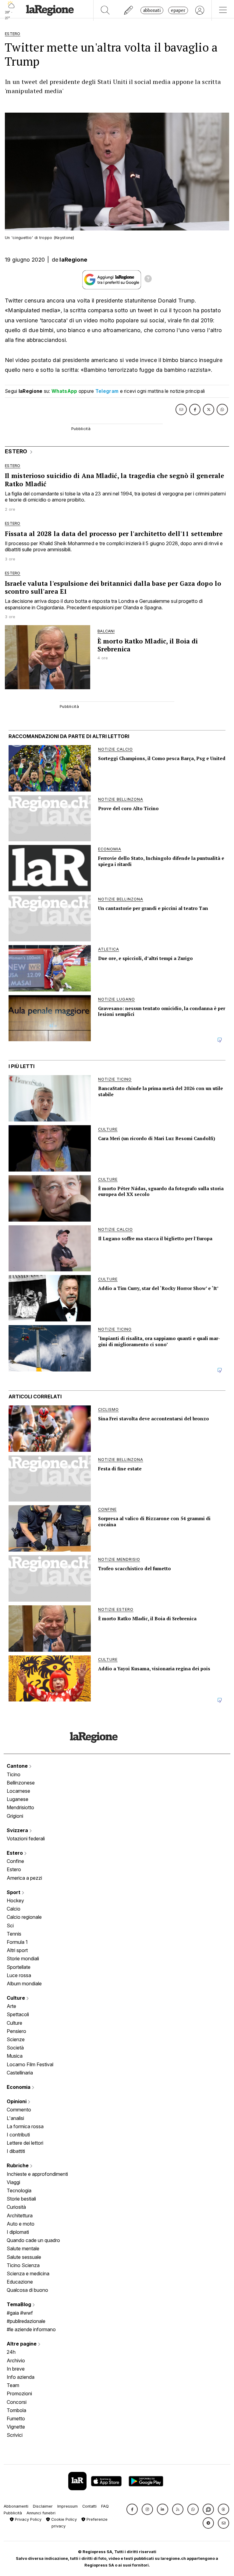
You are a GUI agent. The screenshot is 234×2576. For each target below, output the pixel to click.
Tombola (16, 2410)
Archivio (16, 2360)
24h (11, 2352)
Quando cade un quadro (33, 2240)
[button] (132, 2509)
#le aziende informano (31, 2329)
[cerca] (105, 10)
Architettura (20, 2216)
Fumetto (16, 2418)
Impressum (67, 2506)
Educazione (20, 2282)
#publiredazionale (26, 2321)
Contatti (89, 2506)
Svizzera (18, 1830)
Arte (11, 2006)
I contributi (18, 2135)
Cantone (18, 1766)
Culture (16, 1998)
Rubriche (18, 2165)
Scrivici (15, 2435)
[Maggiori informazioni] (148, 280)
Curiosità (16, 2207)
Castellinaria (20, 2073)
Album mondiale (24, 1984)
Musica (15, 2056)
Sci (10, 1926)
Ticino (14, 1774)
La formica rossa (25, 2126)
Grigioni (15, 1816)
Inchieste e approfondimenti (37, 2174)
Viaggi (13, 2182)
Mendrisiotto (20, 1807)
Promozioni (19, 2393)
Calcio (14, 1909)
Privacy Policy (28, 2519)
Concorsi (17, 2402)
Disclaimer (43, 2506)
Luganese (18, 1799)
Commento (19, 2110)
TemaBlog (19, 2304)
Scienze (16, 2039)
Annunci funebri (41, 2513)
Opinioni (17, 2101)
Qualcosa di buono (27, 2290)
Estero (15, 1853)
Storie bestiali (21, 2199)
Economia (19, 2087)
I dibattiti (16, 2151)
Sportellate (19, 1967)
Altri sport (17, 1950)
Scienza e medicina (28, 2273)
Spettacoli (18, 2014)
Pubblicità (13, 2513)
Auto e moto (21, 2224)
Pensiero (16, 2031)
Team (13, 2385)
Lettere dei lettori (25, 2143)
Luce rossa (19, 1975)
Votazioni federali (26, 1839)
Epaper (178, 10)
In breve (16, 2369)
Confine (15, 1861)
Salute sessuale (24, 2257)
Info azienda (21, 2377)
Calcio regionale (24, 1917)
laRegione (73, 260)
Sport (14, 1892)
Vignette (16, 2427)
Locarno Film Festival (30, 2064)
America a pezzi (24, 1878)
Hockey (15, 1900)
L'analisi (15, 2118)
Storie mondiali (23, 1958)
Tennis (14, 1934)
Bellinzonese (21, 1783)
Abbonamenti (16, 2506)
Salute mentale (23, 2248)
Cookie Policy (63, 2519)
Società (15, 2048)
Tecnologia (19, 2190)
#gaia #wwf (20, 2313)
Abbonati (152, 10)
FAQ (105, 2506)
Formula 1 (17, 1942)
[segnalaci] (129, 10)
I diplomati (18, 2232)
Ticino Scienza (23, 2265)
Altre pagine (22, 2344)
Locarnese (18, 1791)
